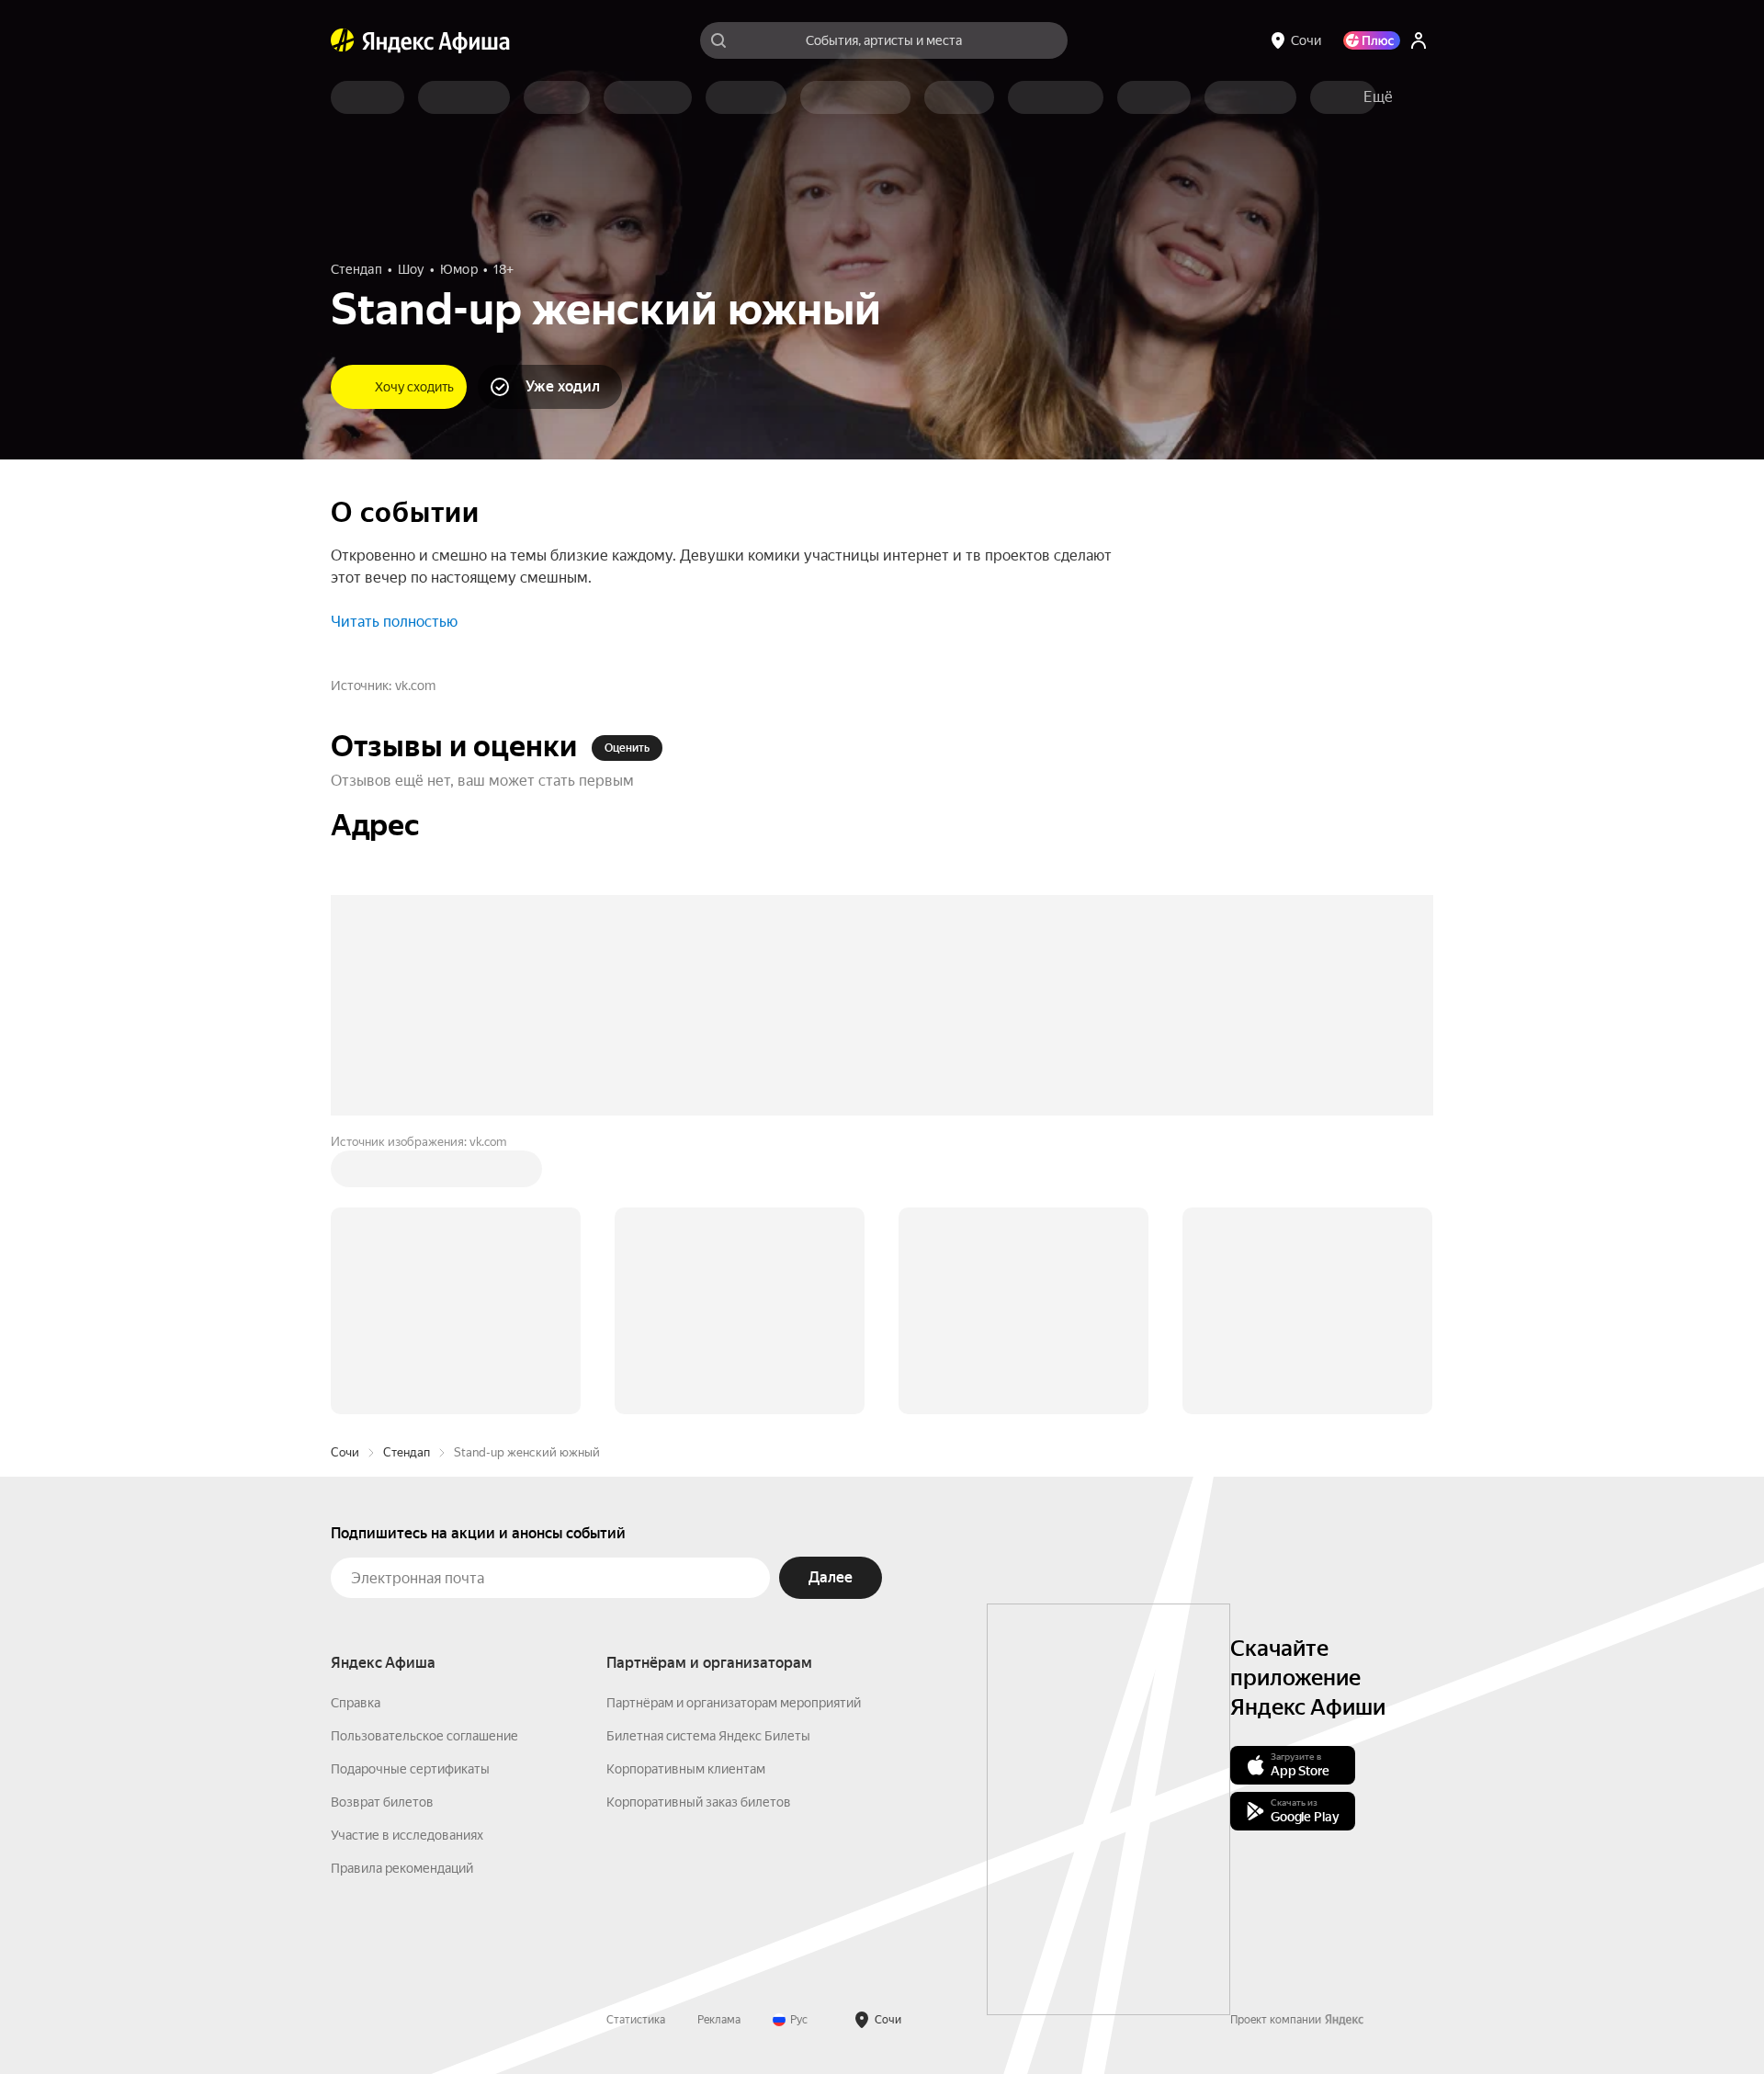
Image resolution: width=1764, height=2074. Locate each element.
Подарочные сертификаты (410, 1490)
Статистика (636, 1741)
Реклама (719, 1741)
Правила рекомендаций (402, 1590)
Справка (356, 1424)
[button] (1378, 97)
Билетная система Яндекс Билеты (708, 1457)
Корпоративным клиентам (686, 1490)
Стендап (407, 1174)
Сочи (345, 1174)
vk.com (415, 686)
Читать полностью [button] (394, 622)
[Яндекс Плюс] (1372, 40)
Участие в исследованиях (407, 1557)
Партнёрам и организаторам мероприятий (734, 1424)
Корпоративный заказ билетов (699, 1524)
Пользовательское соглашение (424, 1457)
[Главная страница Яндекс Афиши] (343, 40)
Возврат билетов (382, 1524)
